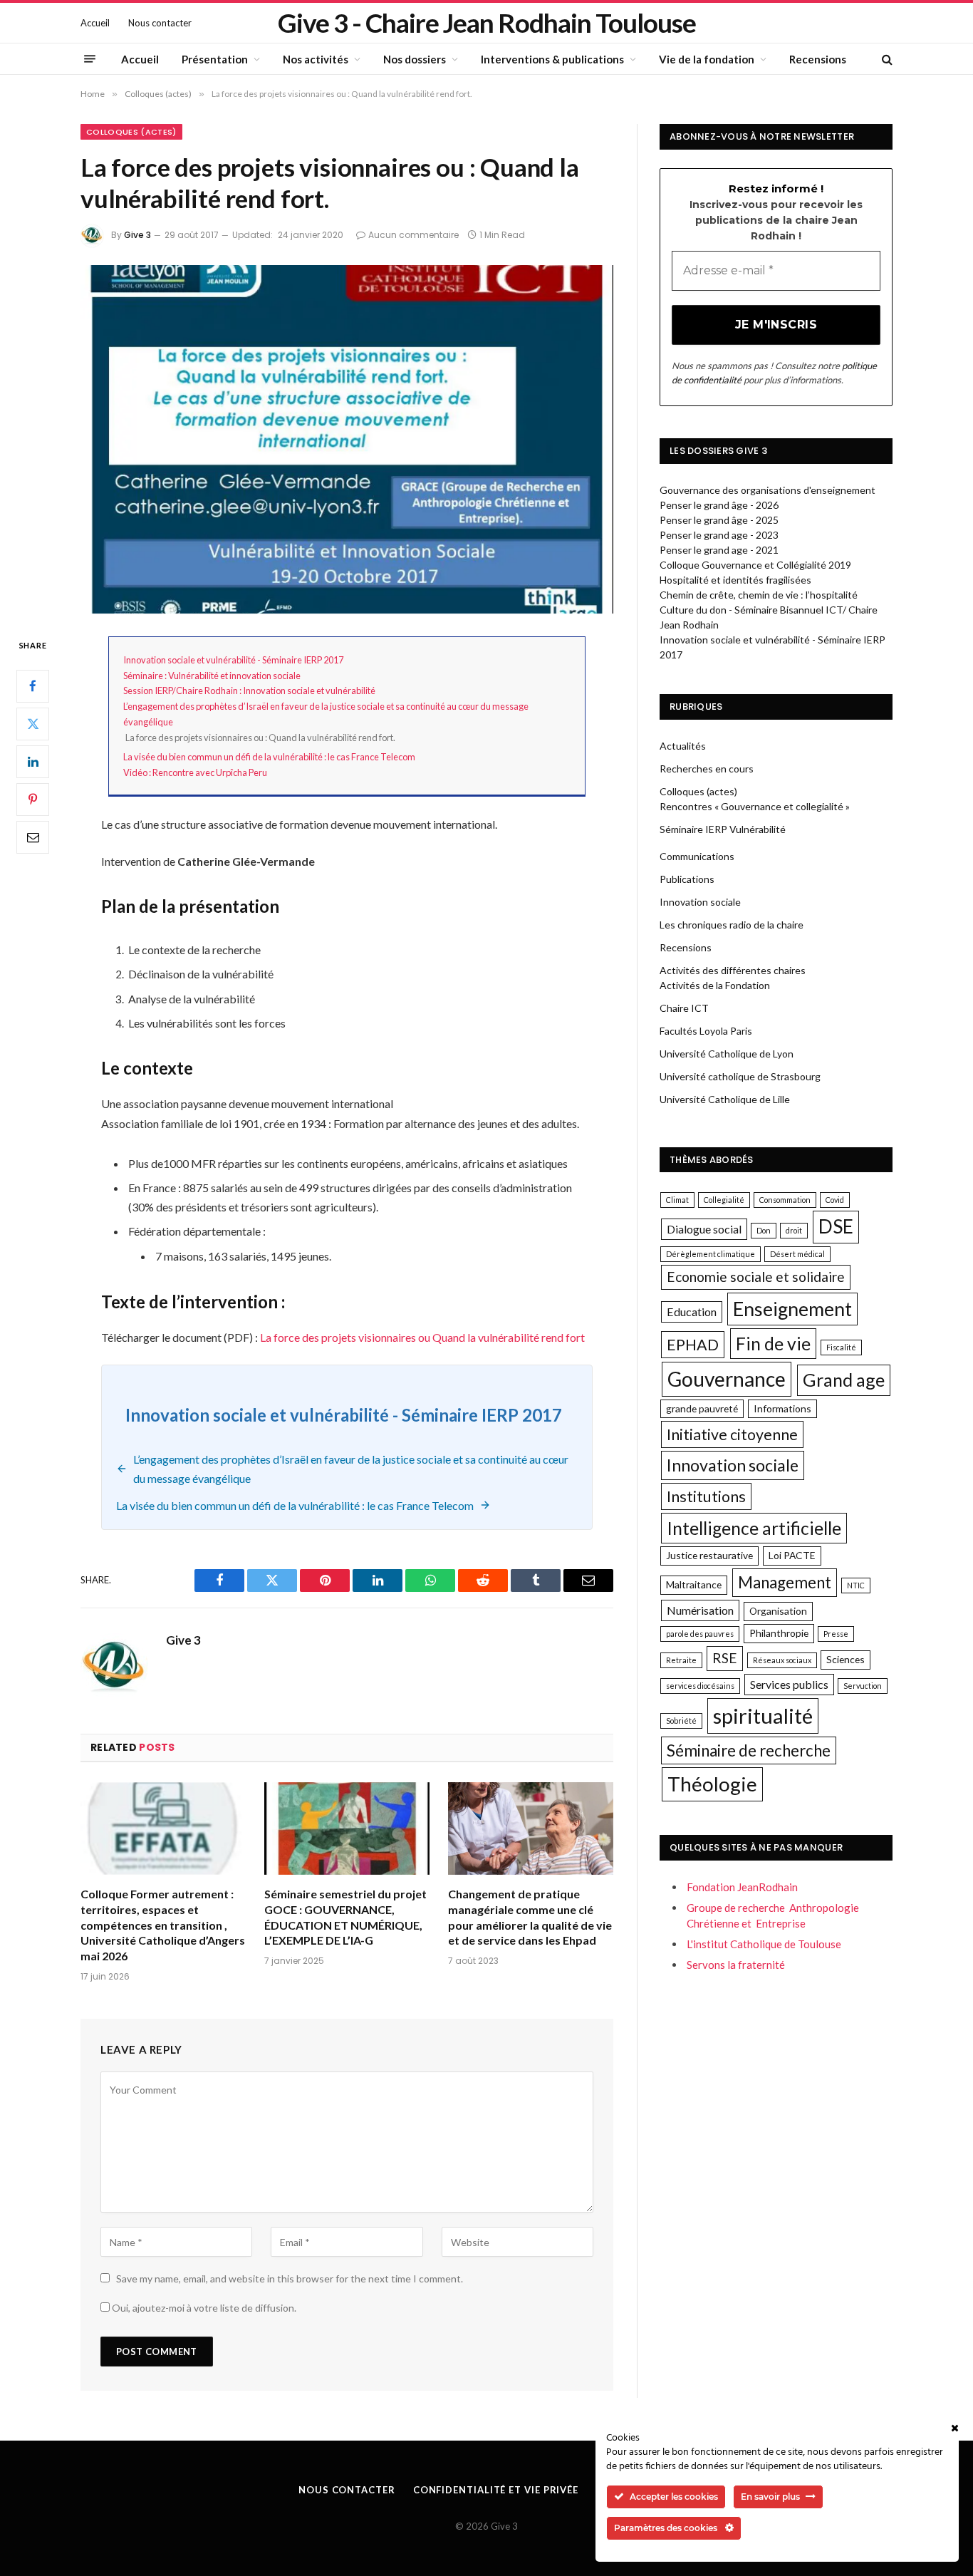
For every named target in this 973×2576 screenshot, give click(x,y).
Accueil (95, 23)
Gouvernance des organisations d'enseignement (768, 490)
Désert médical (797, 1254)
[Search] (886, 59)
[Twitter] (33, 724)
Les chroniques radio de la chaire (732, 925)
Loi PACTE (792, 1555)
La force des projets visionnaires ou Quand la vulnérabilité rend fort (422, 1337)
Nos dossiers (415, 59)
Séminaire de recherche (749, 1750)
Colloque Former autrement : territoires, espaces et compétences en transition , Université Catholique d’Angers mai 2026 (163, 1925)
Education (692, 1312)
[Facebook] (33, 686)
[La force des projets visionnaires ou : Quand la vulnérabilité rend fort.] (347, 439)
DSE (836, 1226)
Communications (697, 856)
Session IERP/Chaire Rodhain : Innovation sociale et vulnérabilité (249, 690)
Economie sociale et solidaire (756, 1277)
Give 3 (137, 235)
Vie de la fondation (707, 59)
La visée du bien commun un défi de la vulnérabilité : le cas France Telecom (269, 757)
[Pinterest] (33, 800)
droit (794, 1230)
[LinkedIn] (33, 762)
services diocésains (700, 1686)
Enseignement (792, 1309)
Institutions (706, 1496)
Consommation (785, 1200)
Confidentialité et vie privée (496, 2490)
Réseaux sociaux (782, 1660)
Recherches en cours (707, 769)
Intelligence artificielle (754, 1528)
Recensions (818, 59)
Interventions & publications (552, 59)
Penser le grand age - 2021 (719, 550)
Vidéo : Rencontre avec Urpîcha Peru (195, 772)
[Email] (33, 837)
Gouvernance (727, 1379)
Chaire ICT (684, 1008)
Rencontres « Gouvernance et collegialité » (755, 806)
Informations (782, 1408)
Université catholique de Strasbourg (740, 1076)
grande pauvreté (702, 1408)
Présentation (215, 59)
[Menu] (90, 59)
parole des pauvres (700, 1634)
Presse (836, 1634)
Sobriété (681, 1721)
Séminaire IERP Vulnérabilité (723, 829)
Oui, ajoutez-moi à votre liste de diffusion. (203, 2308)
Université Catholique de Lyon (727, 1054)
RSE (725, 1658)
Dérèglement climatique (711, 1254)
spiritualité (763, 1716)
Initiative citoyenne (732, 1434)
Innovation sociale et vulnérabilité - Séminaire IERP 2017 (233, 660)
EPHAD (693, 1345)
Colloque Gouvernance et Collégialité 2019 (755, 565)
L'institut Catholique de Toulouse (764, 1944)
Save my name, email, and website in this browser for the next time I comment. (290, 2278)
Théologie (712, 1784)
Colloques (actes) (131, 132)
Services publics (789, 1684)
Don (764, 1230)
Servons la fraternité (736, 1965)
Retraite (681, 1660)
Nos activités (316, 59)
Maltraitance (694, 1584)
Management (785, 1582)
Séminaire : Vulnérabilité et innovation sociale (212, 676)
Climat (677, 1200)
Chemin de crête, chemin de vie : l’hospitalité (759, 595)
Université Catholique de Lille (725, 1099)
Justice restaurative (709, 1555)
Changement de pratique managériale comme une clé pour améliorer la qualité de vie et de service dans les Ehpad (530, 1917)
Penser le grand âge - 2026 (719, 505)
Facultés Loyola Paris (706, 1031)
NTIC (856, 1585)
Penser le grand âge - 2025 (719, 520)
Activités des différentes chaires (733, 970)
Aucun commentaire (413, 235)
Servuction (863, 1686)
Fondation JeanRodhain (742, 1887)
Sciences (845, 1659)
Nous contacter (160, 23)
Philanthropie (779, 1633)
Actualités (683, 746)
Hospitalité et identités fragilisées (735, 580)
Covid (835, 1200)
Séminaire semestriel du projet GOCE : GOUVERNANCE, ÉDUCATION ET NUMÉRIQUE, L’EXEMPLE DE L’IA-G (345, 1917)
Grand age (844, 1380)
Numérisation (700, 1610)
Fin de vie (773, 1344)
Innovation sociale (700, 902)
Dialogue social (704, 1229)
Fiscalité (841, 1347)
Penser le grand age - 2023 (719, 535)
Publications (687, 879)
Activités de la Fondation (715, 985)
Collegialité (724, 1200)
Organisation (778, 1611)
